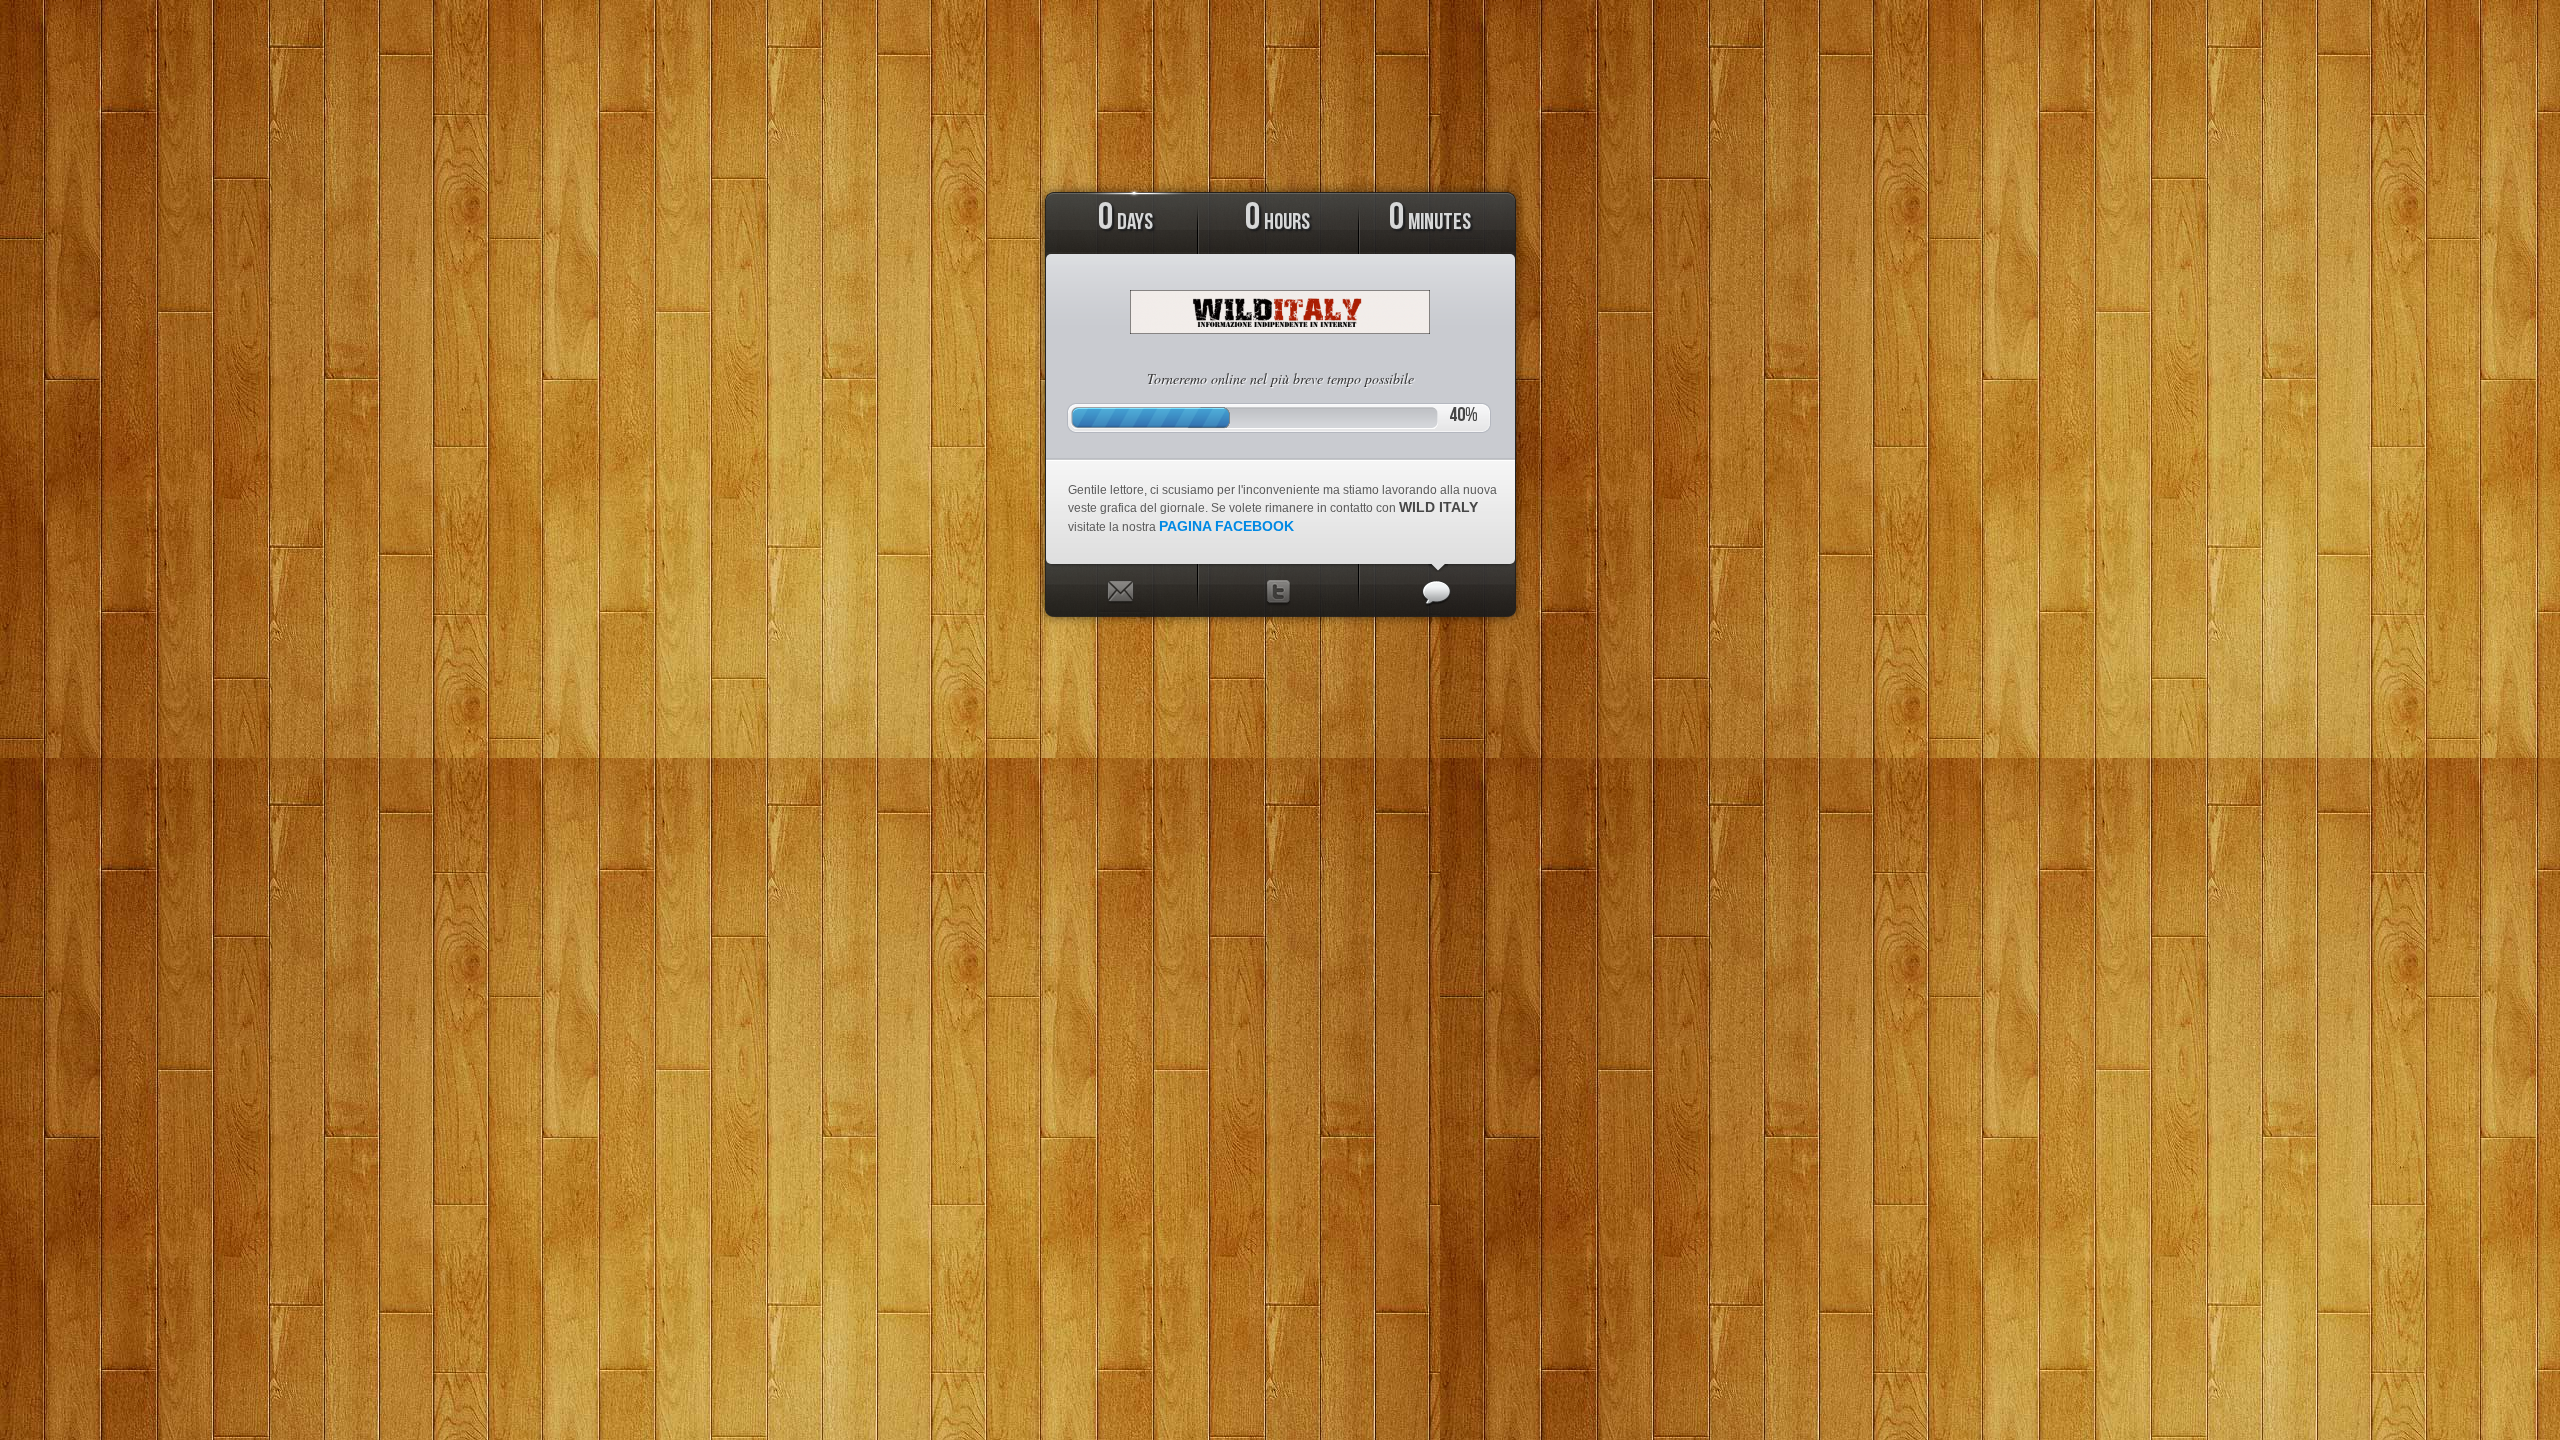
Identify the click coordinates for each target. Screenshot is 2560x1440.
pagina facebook (1226, 526)
